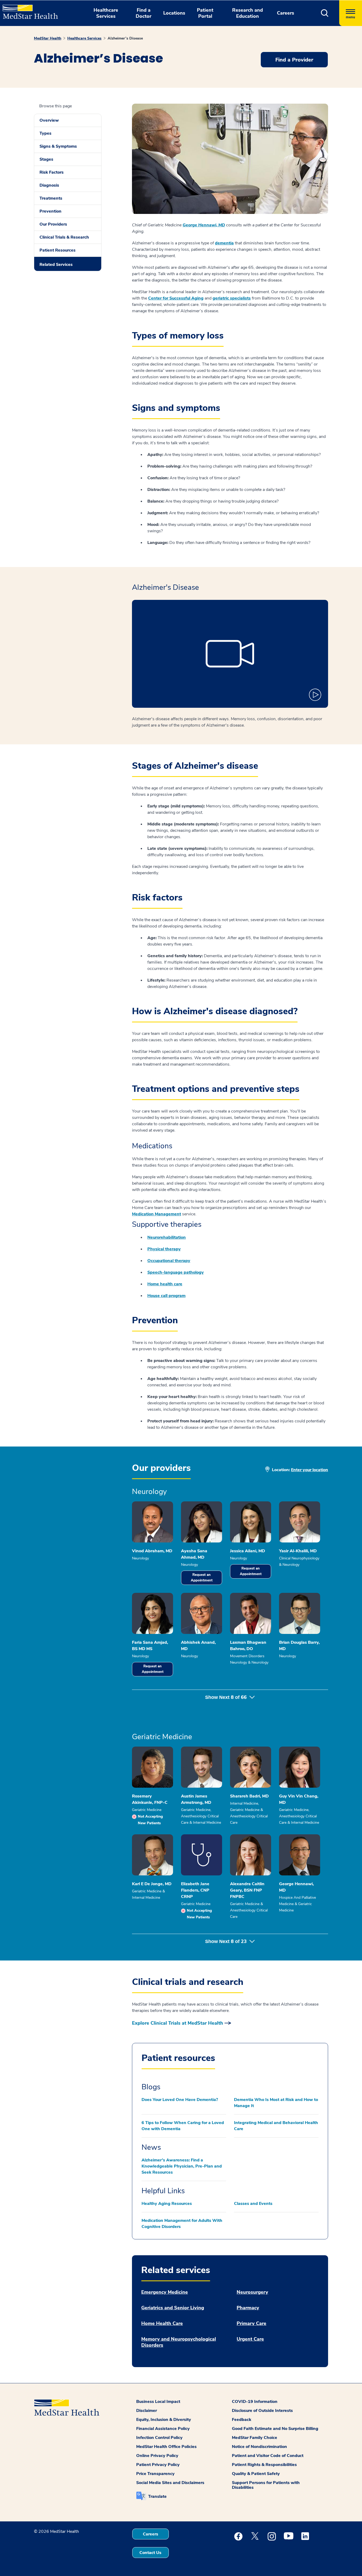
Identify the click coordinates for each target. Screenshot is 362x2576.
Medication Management (156, 1214)
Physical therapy (164, 1249)
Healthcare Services (84, 38)
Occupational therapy (169, 1261)
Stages (46, 159)
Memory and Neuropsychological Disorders (179, 2342)
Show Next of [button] (226, 1697)
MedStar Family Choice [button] (255, 2438)
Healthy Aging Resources (167, 2204)
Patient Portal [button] (205, 13)
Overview (49, 120)
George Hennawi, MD (204, 225)
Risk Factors (52, 172)
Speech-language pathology (176, 1272)
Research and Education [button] (248, 13)
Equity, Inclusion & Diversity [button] (164, 2420)
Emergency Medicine (165, 2292)
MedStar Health (48, 38)
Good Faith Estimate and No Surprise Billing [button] (275, 2429)
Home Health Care (162, 2324)
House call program (166, 1296)
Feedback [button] (242, 2420)
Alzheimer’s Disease (125, 38)
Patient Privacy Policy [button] (158, 2465)
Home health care (165, 1284)
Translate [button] (157, 2496)
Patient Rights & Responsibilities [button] (264, 2465)
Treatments (51, 198)
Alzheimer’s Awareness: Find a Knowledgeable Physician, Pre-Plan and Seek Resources (182, 2166)
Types (45, 133)
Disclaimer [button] (147, 2411)
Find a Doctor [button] (144, 13)
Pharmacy (248, 2308)
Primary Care (251, 2324)
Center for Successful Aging (176, 298)
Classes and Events (253, 2204)
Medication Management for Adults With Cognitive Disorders (182, 2224)
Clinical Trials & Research (64, 237)
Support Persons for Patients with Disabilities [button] (266, 2485)
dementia (224, 243)
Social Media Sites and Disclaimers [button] (170, 2483)
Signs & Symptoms (58, 146)
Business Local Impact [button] (158, 2402)
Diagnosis (49, 185)
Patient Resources (58, 250)
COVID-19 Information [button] (255, 2402)
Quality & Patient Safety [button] (256, 2474)
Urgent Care (250, 2339)
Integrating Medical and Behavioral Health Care (276, 2126)
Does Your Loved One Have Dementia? (180, 2100)
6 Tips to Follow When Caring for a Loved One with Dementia (183, 2126)
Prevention (50, 211)
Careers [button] (286, 13)
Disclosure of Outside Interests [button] (262, 2411)
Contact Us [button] (150, 2553)
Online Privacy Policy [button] (157, 2456)
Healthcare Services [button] (106, 13)
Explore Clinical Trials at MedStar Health (178, 2023)
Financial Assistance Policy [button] (163, 2429)
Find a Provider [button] (294, 60)
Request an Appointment (202, 1578)
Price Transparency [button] (155, 2474)
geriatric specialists (232, 298)
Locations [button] (174, 13)
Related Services (56, 265)
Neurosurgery (252, 2292)
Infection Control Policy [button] (159, 2438)
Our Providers (53, 224)
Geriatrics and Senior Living (173, 2308)
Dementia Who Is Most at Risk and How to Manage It (276, 2103)
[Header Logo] (28, 10)
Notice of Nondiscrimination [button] (259, 2447)
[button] (325, 13)
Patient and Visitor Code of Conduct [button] (268, 2456)
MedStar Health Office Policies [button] (166, 2447)
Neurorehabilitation (167, 1237)
